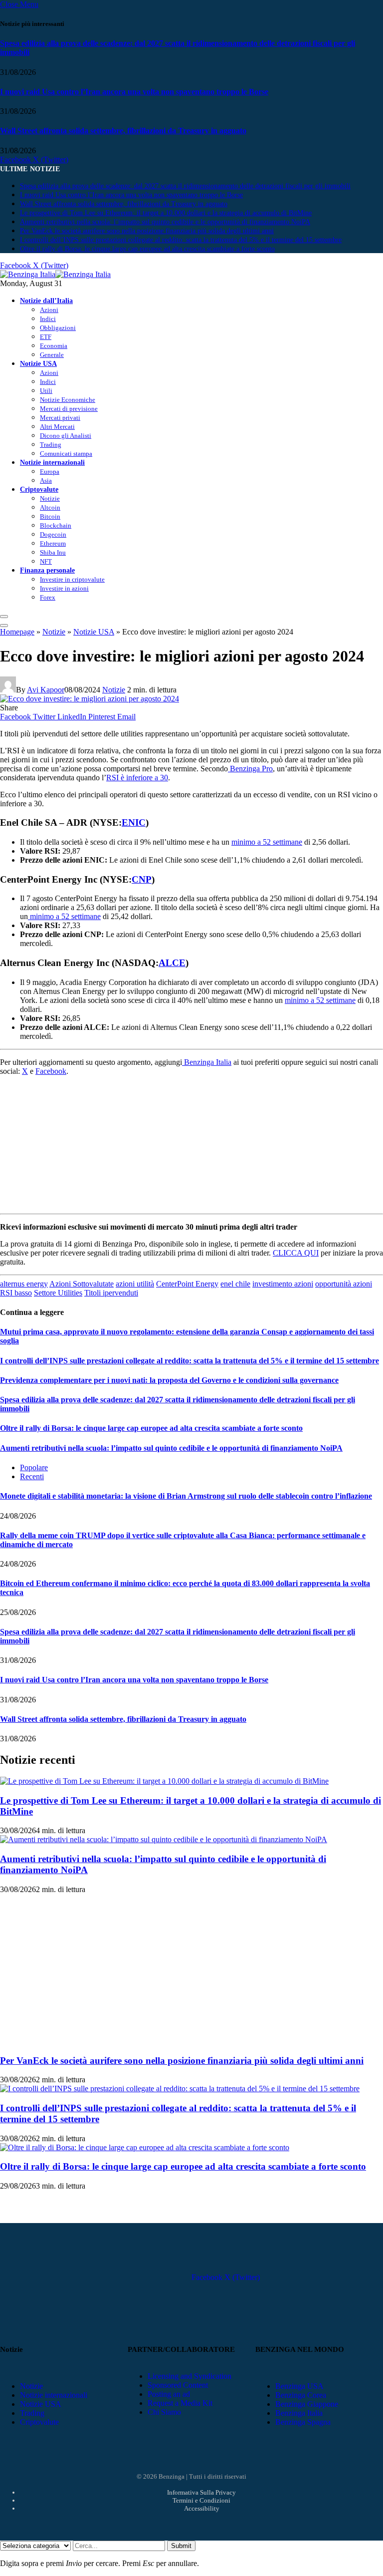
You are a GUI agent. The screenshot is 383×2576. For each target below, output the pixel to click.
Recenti (32, 1476)
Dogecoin (53, 534)
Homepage (17, 632)
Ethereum (53, 543)
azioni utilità (135, 1284)
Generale (52, 355)
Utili (46, 391)
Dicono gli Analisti (66, 436)
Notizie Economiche (68, 400)
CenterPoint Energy (187, 1284)
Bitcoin (50, 516)
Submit (181, 2546)
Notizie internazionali (52, 462)
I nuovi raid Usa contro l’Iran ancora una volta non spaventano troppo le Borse (134, 92)
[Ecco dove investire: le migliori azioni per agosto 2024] (90, 699)
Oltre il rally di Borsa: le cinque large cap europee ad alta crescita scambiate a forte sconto (147, 249)
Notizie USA (38, 363)
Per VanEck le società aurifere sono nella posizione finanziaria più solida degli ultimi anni (147, 231)
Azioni (49, 310)
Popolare (34, 1467)
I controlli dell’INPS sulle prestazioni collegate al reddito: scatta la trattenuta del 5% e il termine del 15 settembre (181, 240)
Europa (50, 472)
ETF (46, 337)
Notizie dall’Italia (46, 301)
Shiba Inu (53, 552)
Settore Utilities (58, 1293)
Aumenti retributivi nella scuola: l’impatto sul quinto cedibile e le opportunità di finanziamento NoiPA (165, 222)
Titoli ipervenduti (111, 1293)
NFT (46, 561)
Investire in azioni (64, 588)
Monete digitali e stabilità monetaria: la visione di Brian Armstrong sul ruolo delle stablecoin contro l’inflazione (186, 1496)
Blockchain (56, 525)
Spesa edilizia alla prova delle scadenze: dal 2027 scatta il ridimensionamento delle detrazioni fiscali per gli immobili (185, 186)
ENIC (134, 822)
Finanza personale (47, 570)
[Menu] (4, 617)
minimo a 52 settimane (267, 842)
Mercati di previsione (69, 409)
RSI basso (16, 1293)
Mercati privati (60, 418)
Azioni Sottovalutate (82, 1284)
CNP (142, 879)
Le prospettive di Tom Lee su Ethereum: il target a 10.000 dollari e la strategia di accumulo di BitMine (166, 213)
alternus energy (24, 1284)
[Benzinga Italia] (55, 274)
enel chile (235, 1284)
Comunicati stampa (66, 454)
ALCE (172, 963)
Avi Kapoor (46, 690)
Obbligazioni (58, 328)
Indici (48, 319)
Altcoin (50, 507)
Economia (54, 346)
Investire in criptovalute (72, 579)
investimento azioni (283, 1284)
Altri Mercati (57, 427)
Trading (51, 445)
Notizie (50, 498)
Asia (46, 481)
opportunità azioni (344, 1284)
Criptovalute (39, 489)
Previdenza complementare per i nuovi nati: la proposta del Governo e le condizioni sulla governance (169, 1380)
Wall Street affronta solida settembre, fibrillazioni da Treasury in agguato (123, 131)
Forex (48, 597)
